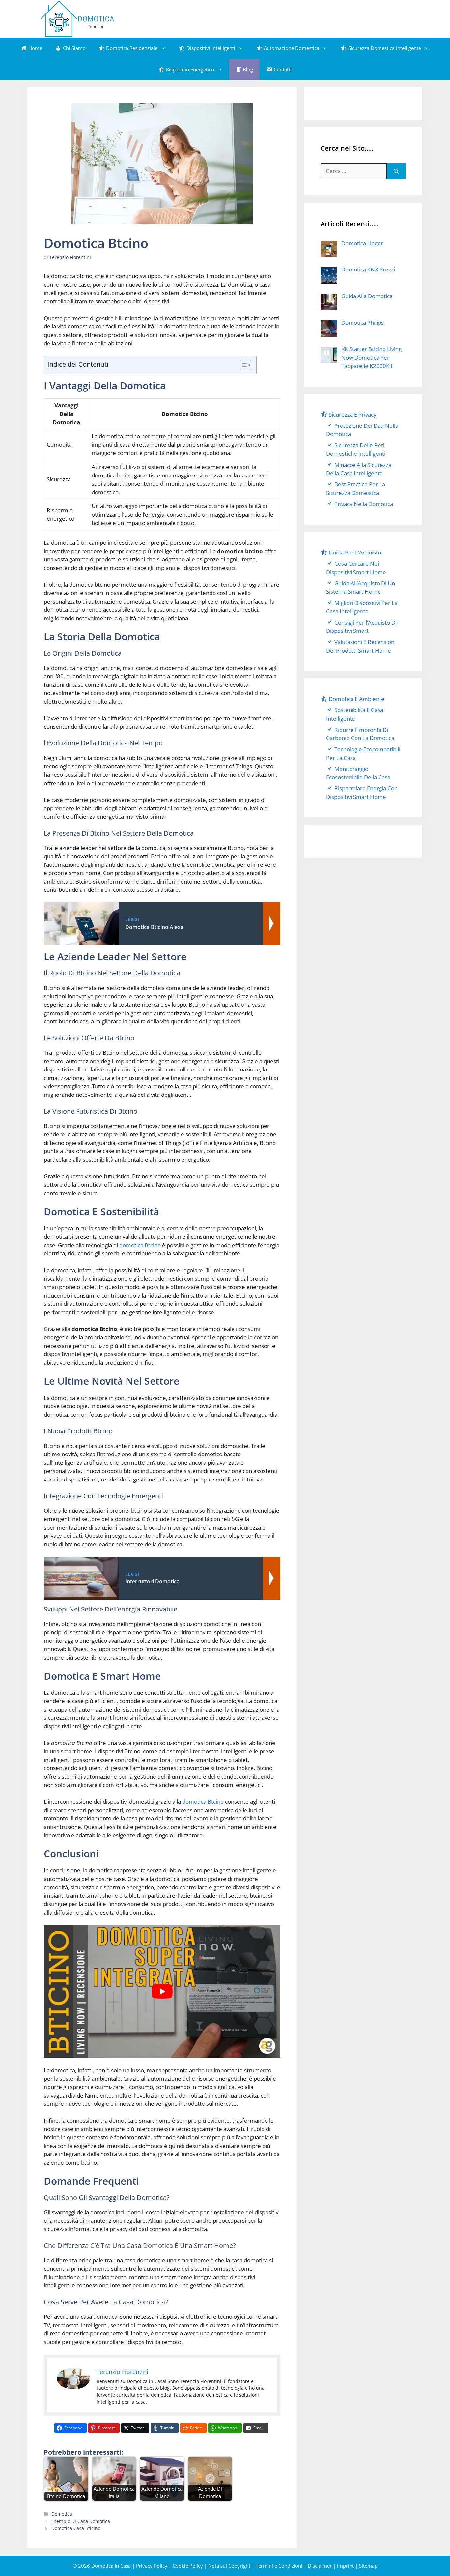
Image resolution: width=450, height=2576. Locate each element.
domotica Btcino (140, 1245)
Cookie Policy (188, 2566)
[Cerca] (396, 171)
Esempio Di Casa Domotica (81, 2521)
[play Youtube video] (162, 1992)
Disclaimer (320, 2566)
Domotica (62, 2514)
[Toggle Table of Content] (242, 365)
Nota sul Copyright (229, 2566)
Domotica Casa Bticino (76, 2528)
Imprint (345, 2566)
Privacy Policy (152, 2566)
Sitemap (368, 2566)
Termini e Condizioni (279, 2566)
